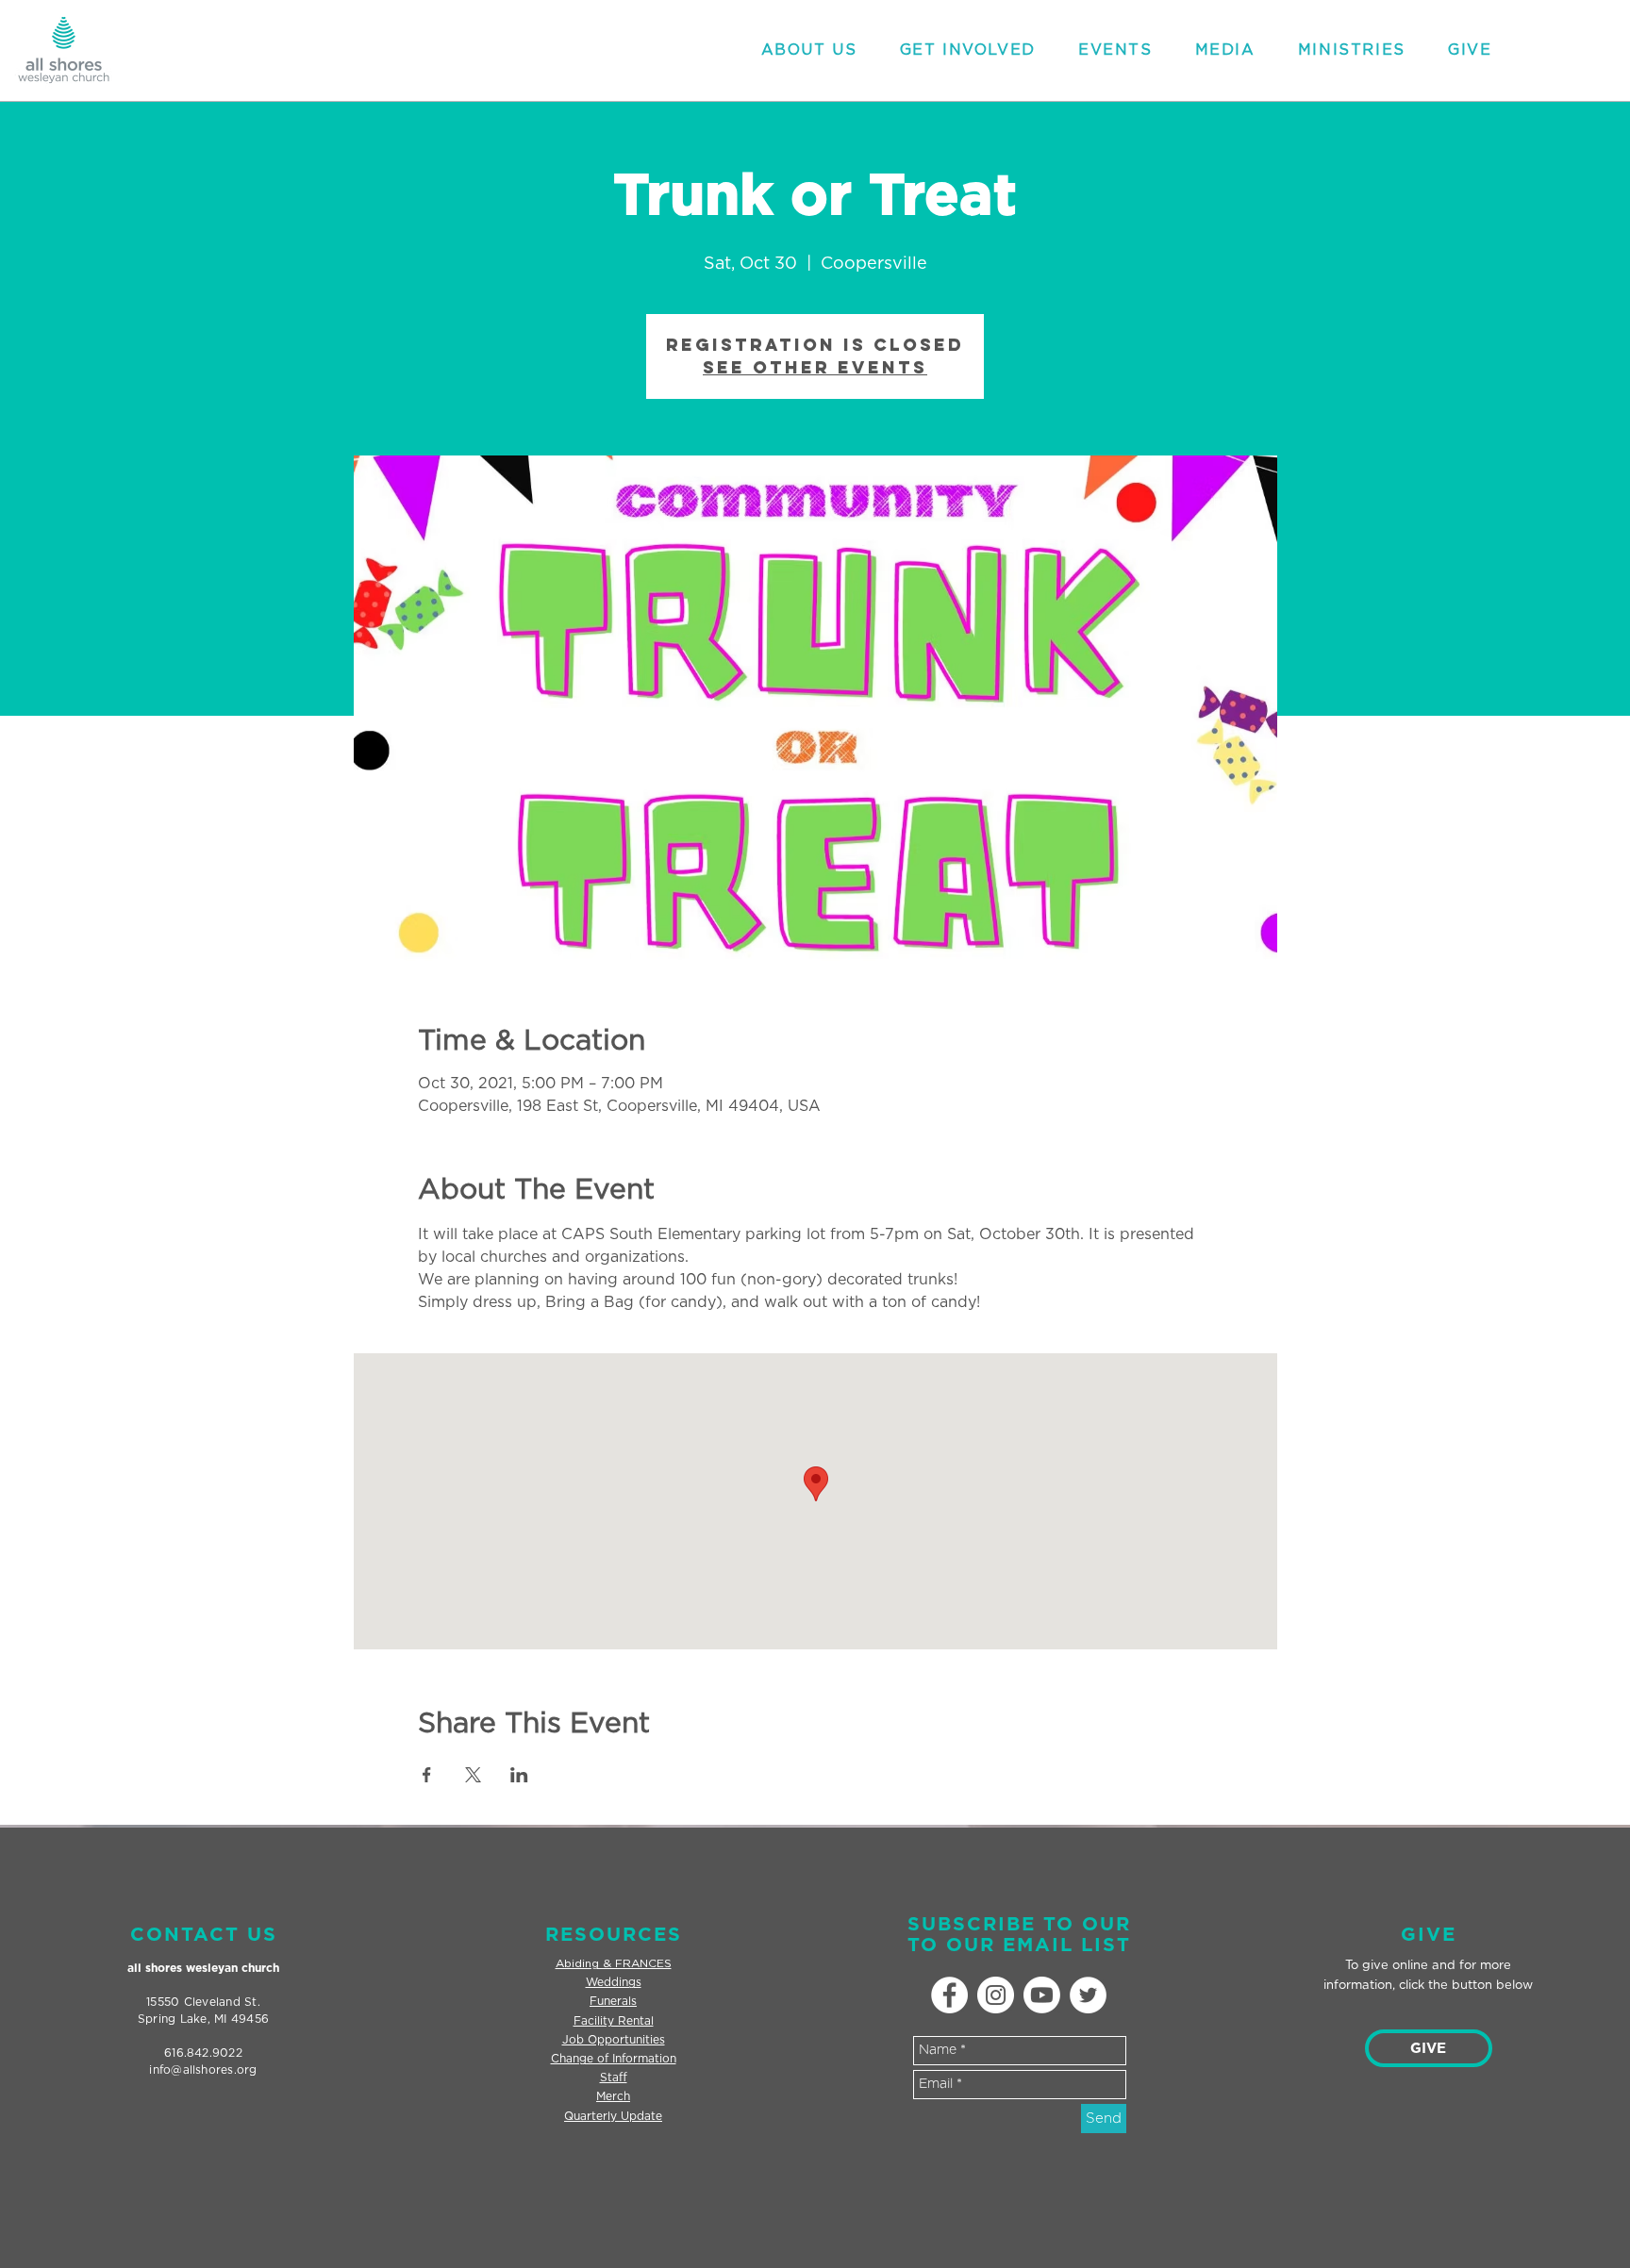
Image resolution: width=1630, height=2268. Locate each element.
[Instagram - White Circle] (996, 1995)
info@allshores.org (203, 2070)
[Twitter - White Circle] (1088, 1995)
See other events (815, 367)
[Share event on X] (473, 1775)
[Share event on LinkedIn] (519, 1775)
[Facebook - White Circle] (949, 1995)
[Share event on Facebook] (427, 1775)
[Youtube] (1042, 1995)
